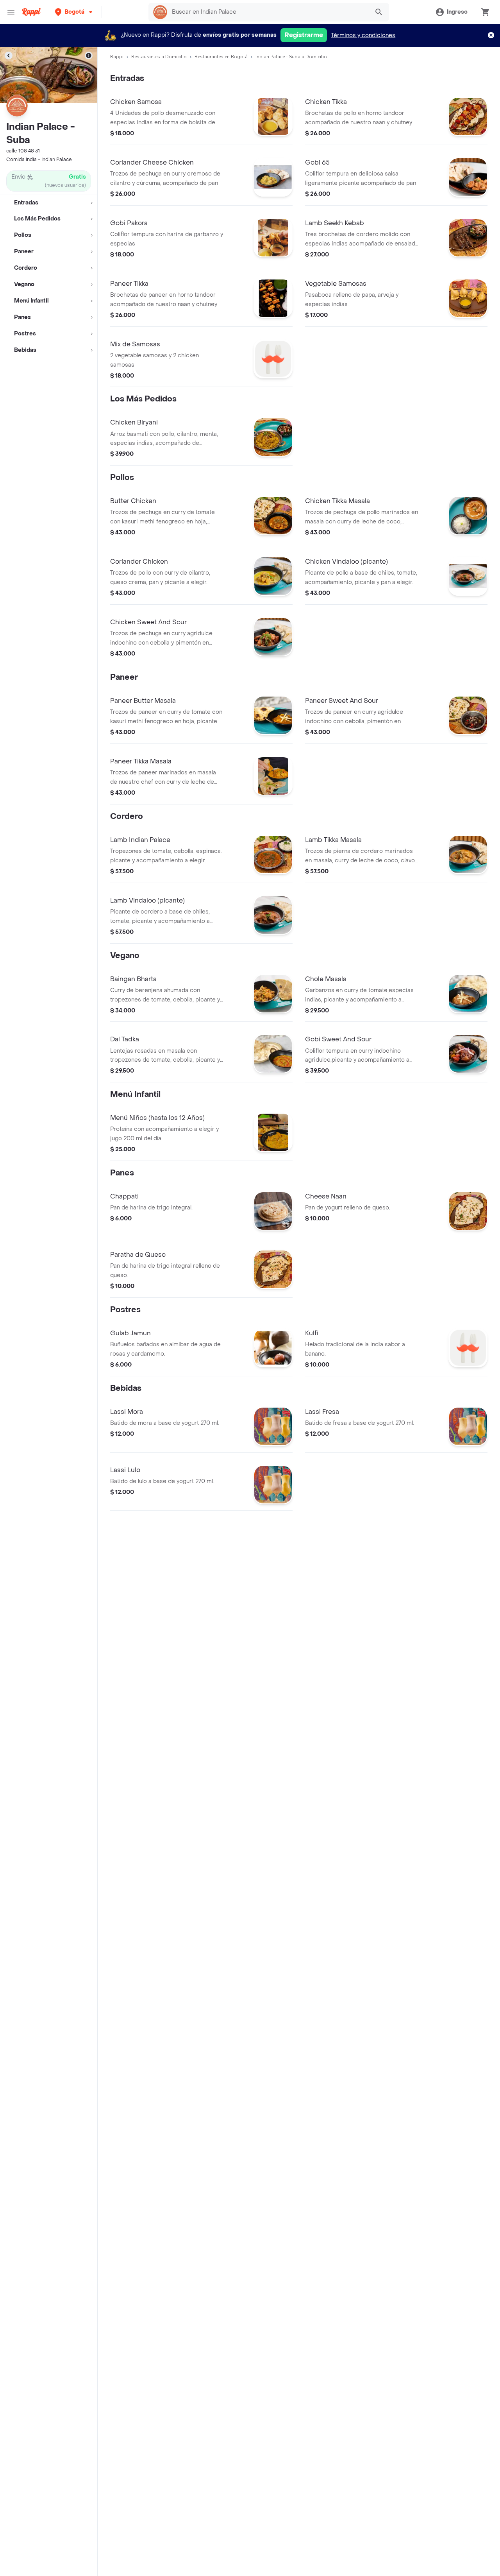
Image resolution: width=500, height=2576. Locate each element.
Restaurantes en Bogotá (221, 57)
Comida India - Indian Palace (39, 159)
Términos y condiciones (363, 35)
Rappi (117, 57)
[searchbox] (268, 12)
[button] (74, 12)
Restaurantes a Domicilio (159, 57)
